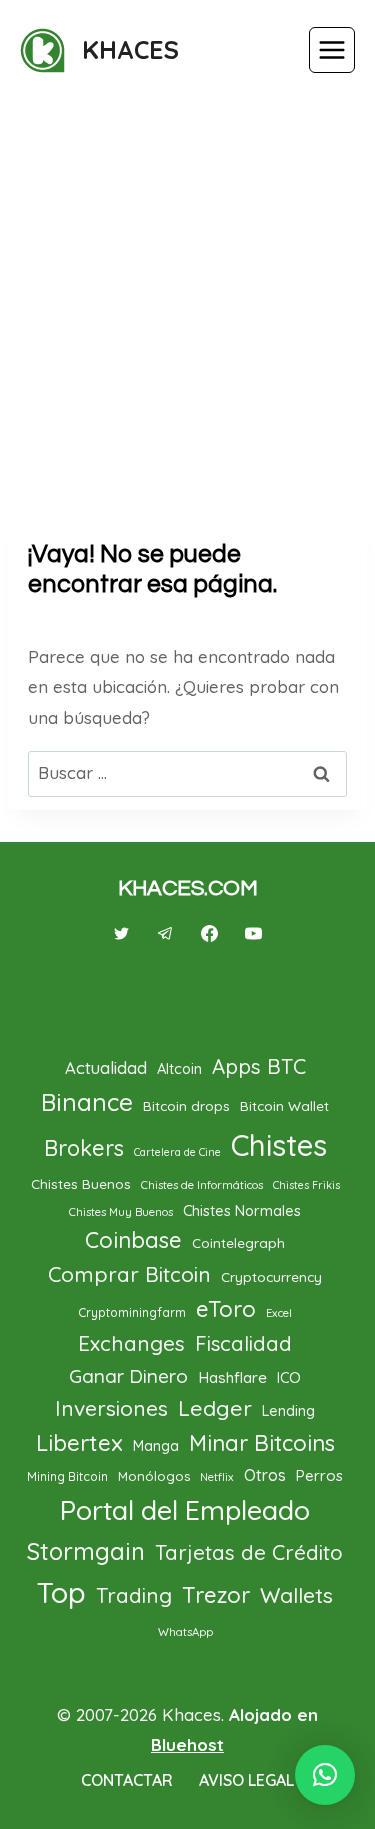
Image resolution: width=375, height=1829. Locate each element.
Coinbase (133, 1240)
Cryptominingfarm (132, 1312)
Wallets (296, 1595)
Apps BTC (259, 1066)
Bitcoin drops (186, 1105)
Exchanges (131, 1343)
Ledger (215, 1408)
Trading (134, 1595)
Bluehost (187, 1744)
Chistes (279, 1145)
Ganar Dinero (128, 1376)
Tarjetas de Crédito (249, 1552)
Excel (279, 1313)
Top (61, 1592)
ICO (289, 1377)
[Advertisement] (187, 299)
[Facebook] (210, 934)
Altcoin (179, 1068)
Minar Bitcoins (262, 1443)
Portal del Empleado (185, 1510)
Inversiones (111, 1408)
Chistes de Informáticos (202, 1185)
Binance (87, 1102)
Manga (156, 1446)
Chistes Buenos (81, 1183)
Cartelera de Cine (177, 1152)
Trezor (216, 1595)
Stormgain (86, 1551)
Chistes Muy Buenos (121, 1212)
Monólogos (154, 1476)
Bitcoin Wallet (284, 1105)
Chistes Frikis (306, 1185)
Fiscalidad (243, 1343)
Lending (288, 1410)
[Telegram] (165, 934)
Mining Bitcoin (67, 1476)
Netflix (217, 1477)
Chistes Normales (242, 1210)
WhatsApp (185, 1632)
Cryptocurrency (271, 1276)
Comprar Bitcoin (129, 1274)
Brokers (84, 1147)
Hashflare (232, 1377)
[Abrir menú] (332, 50)
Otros (265, 1475)
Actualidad (106, 1067)
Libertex (79, 1443)
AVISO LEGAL (246, 1780)
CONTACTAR (127, 1780)
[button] (325, 1775)
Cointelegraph (238, 1242)
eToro (226, 1309)
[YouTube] (254, 934)
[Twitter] (121, 934)
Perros (319, 1475)
